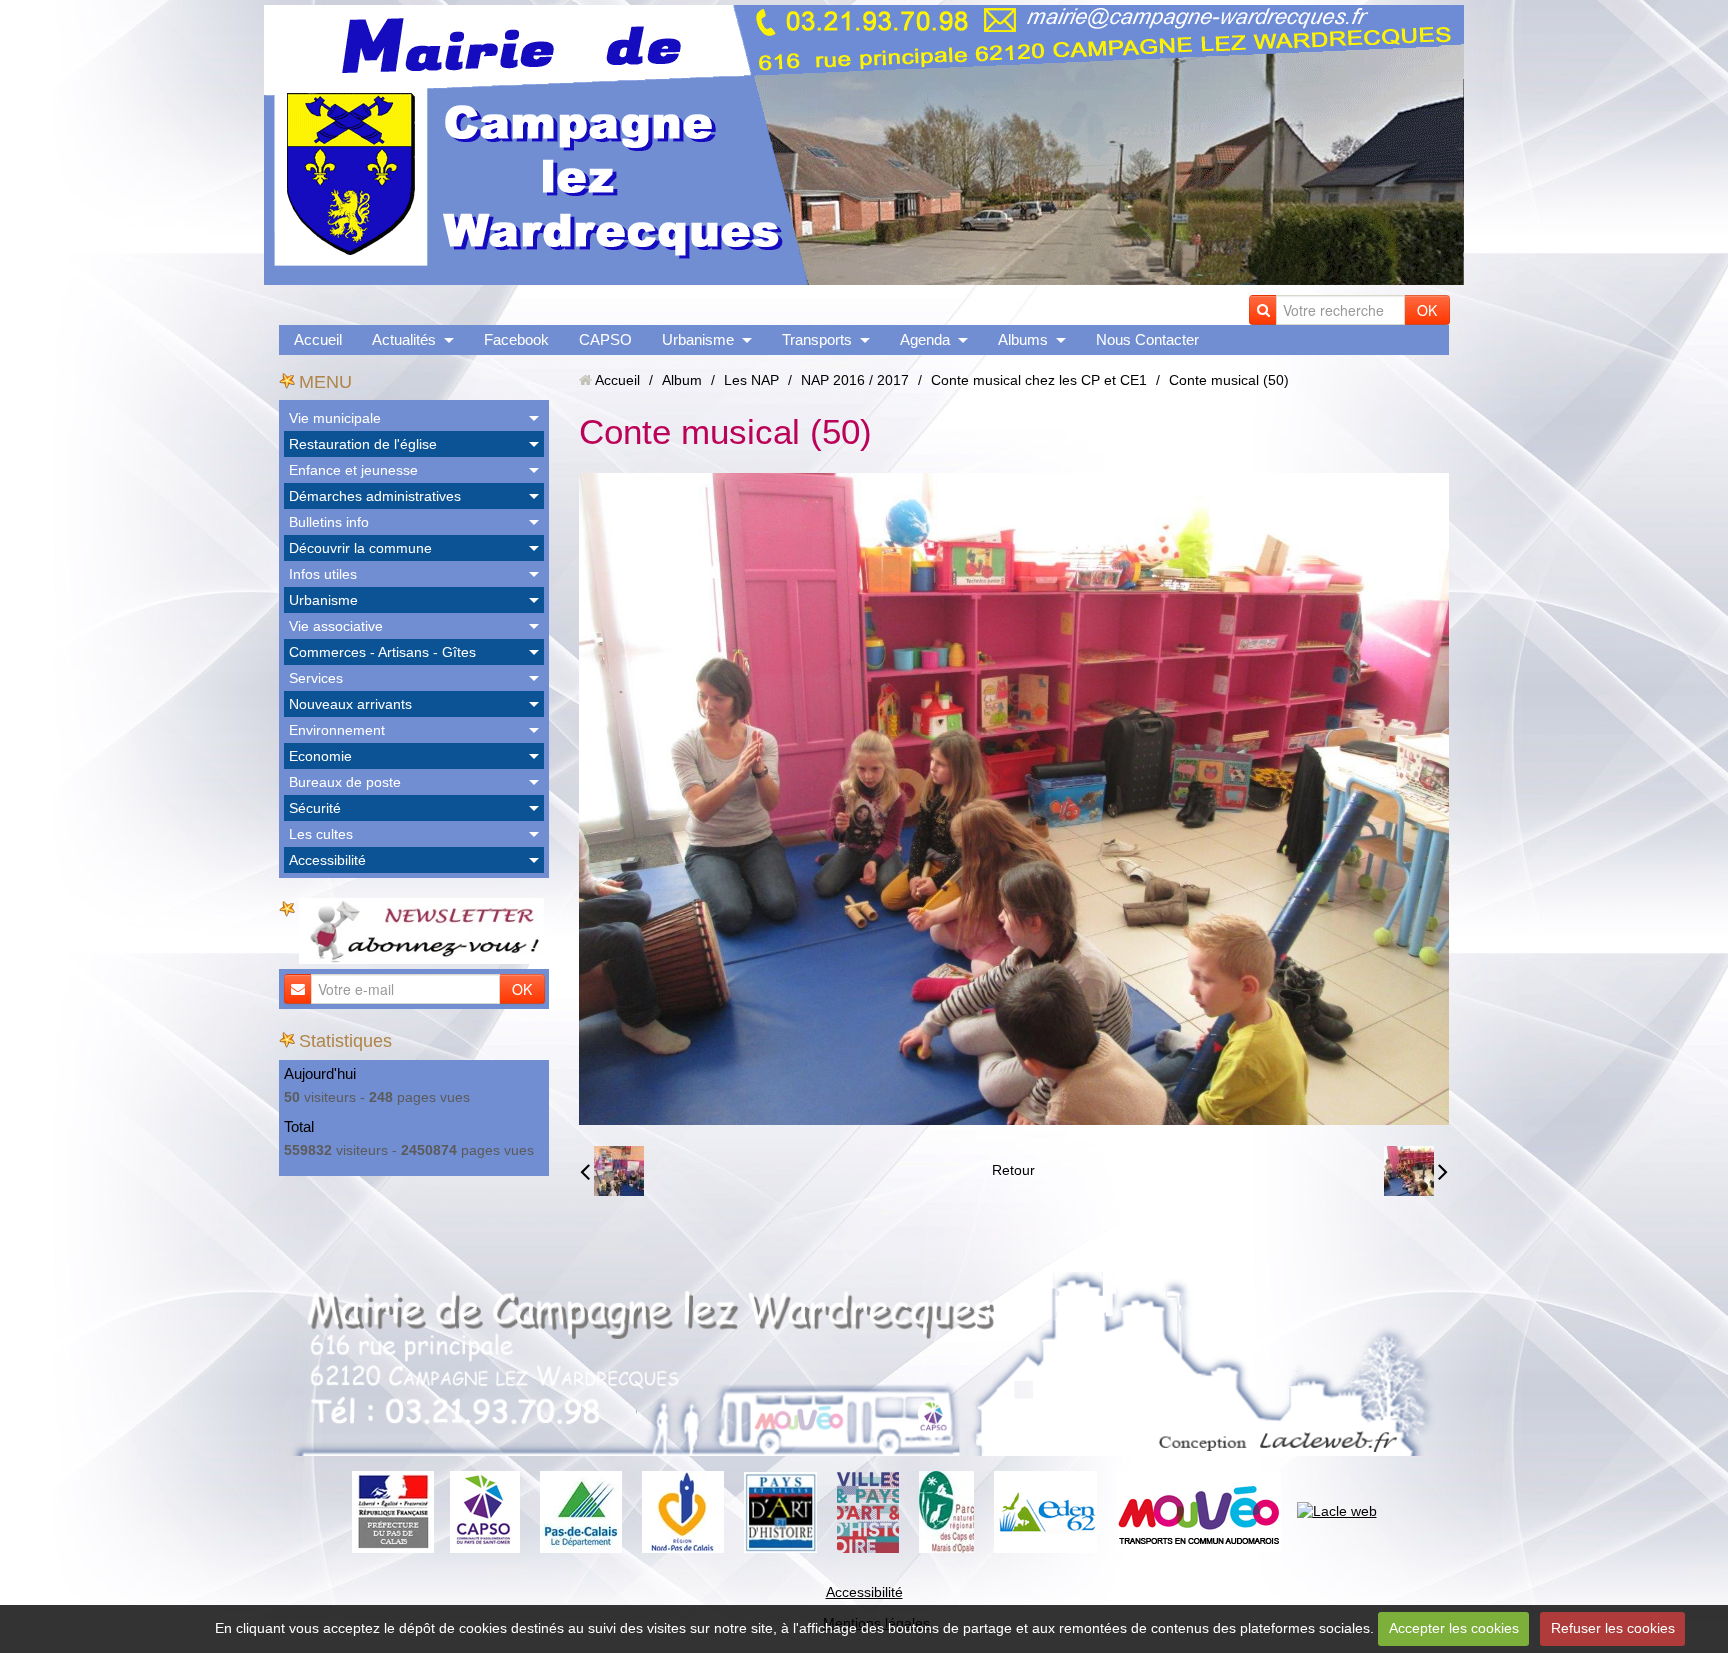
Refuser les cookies (1613, 1628)
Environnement (337, 730)
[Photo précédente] (612, 1171)
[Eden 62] (1045, 1511)
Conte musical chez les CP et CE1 (1039, 380)
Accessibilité (327, 860)
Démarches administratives (375, 496)
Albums (1023, 339)
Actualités (404, 339)
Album (682, 380)
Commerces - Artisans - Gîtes (382, 652)
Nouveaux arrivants (350, 704)
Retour (1013, 1170)
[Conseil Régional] (683, 1511)
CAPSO (605, 339)
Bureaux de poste (345, 782)
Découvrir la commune (360, 548)
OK (1427, 310)
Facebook (516, 339)
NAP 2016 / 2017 (855, 380)
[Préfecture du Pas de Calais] (393, 1511)
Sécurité (315, 808)
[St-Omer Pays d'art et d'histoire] (780, 1511)
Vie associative (336, 626)
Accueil (318, 339)
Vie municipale (335, 418)
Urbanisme (698, 339)
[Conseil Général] (581, 1511)
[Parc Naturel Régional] (946, 1511)
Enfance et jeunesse (353, 470)
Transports (817, 339)
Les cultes (321, 834)
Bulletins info (329, 522)
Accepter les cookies (1454, 1628)
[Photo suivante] (1416, 1171)
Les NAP (751, 380)
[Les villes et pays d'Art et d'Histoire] (868, 1511)
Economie (320, 756)
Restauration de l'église (363, 444)
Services (316, 678)
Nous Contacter (1147, 339)
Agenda (925, 339)
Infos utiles (323, 574)
